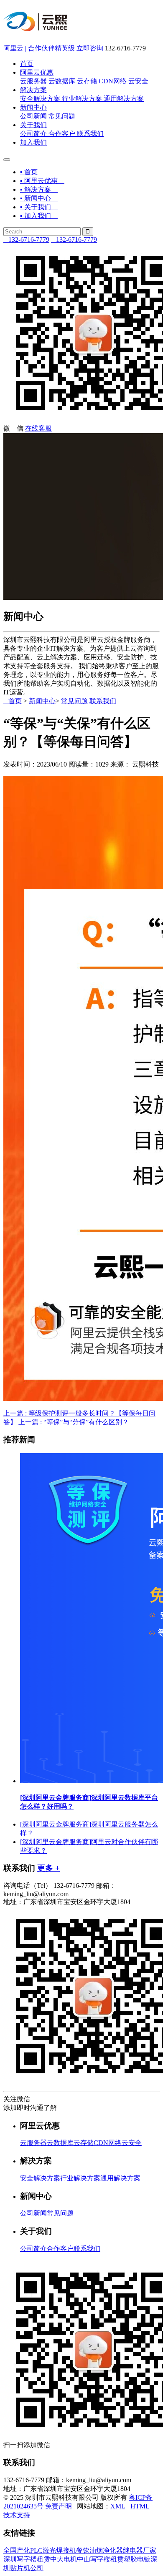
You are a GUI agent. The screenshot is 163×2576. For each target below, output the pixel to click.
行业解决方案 (82, 99)
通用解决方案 (124, 99)
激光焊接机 (59, 2550)
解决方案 (33, 90)
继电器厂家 (140, 2550)
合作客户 (62, 134)
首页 (27, 64)
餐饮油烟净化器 (99, 2550)
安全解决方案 (40, 99)
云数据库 (62, 81)
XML (118, 2506)
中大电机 (64, 2559)
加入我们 (33, 142)
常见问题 (62, 116)
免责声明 (59, 2506)
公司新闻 (33, 116)
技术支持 (17, 2515)
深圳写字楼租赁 (27, 2559)
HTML (140, 2506)
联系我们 (90, 134)
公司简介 (33, 134)
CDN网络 (113, 81)
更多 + (48, 1868)
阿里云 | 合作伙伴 (39, 48)
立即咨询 (90, 48)
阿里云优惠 (37, 72)
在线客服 (38, 428)
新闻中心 (33, 107)
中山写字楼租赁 (100, 2559)
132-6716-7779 (26, 239)
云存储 (87, 81)
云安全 (138, 81)
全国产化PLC (23, 2550)
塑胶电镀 (137, 2559)
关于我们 (33, 125)
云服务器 (33, 81)
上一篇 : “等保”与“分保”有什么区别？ (74, 1422)
